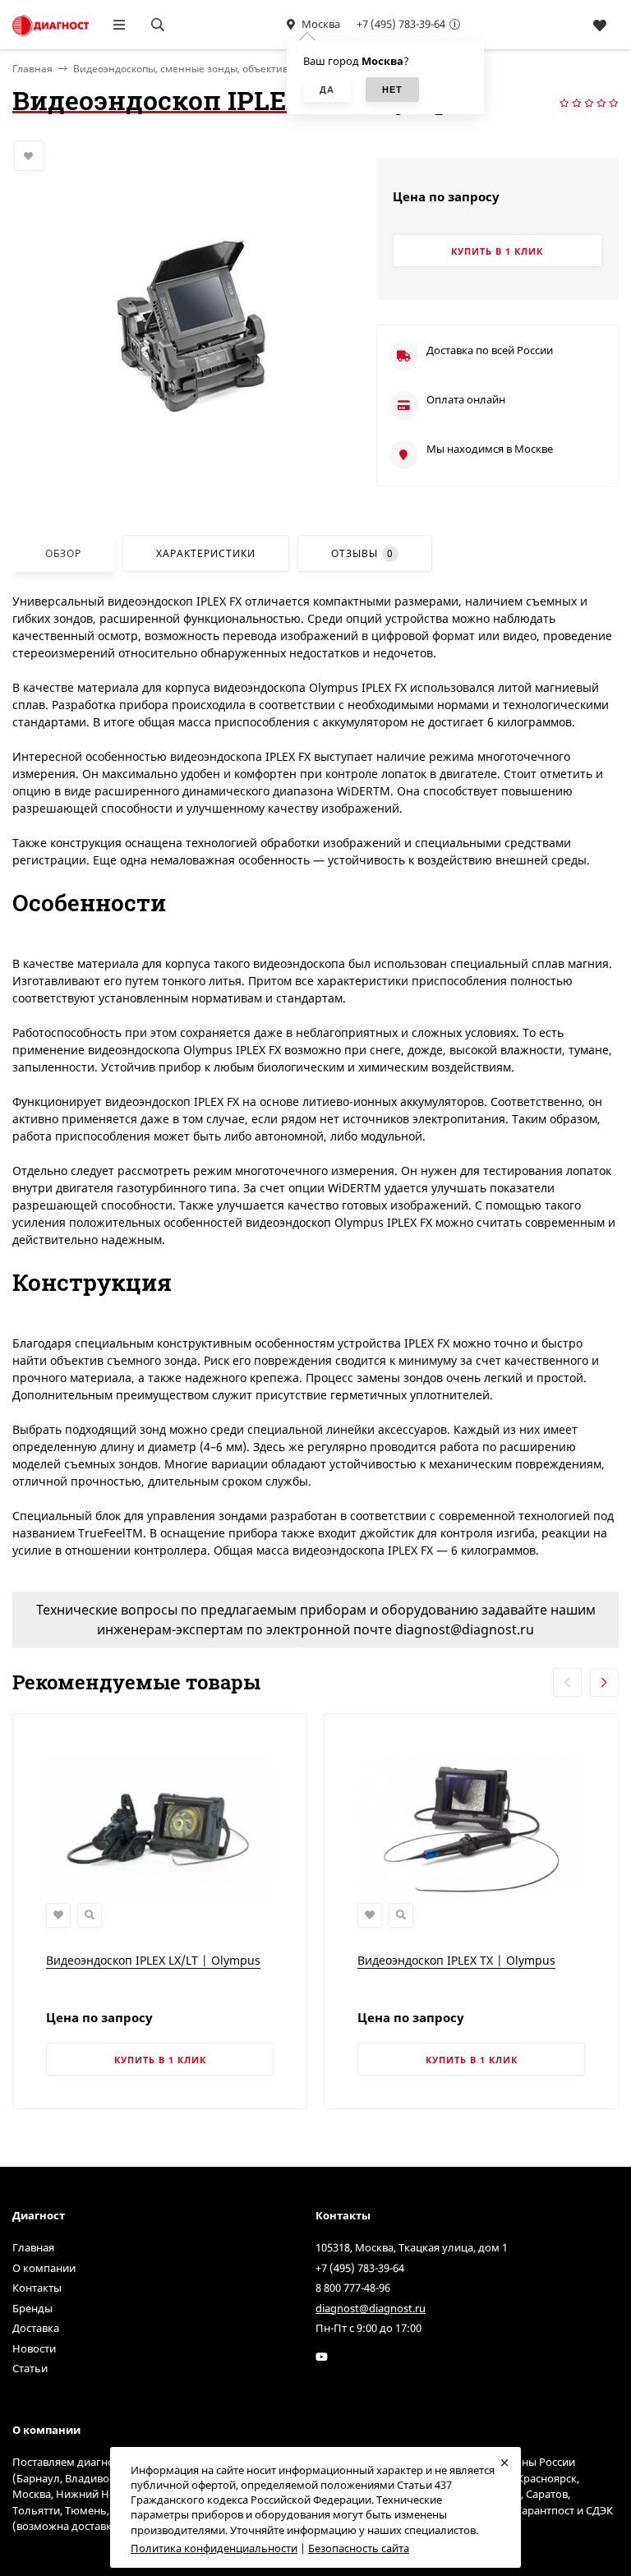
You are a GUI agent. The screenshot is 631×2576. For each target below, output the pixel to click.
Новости (34, 2348)
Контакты (37, 2288)
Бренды (32, 2308)
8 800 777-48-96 (353, 2288)
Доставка (36, 2328)
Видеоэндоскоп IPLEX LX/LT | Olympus (153, 1960)
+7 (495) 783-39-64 (401, 24)
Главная (33, 2247)
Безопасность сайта (359, 2548)
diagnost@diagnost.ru (371, 2308)
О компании (44, 2268)
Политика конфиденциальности (214, 2548)
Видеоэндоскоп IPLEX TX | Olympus (456, 1960)
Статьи (30, 2368)
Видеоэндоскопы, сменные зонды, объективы (184, 69)
